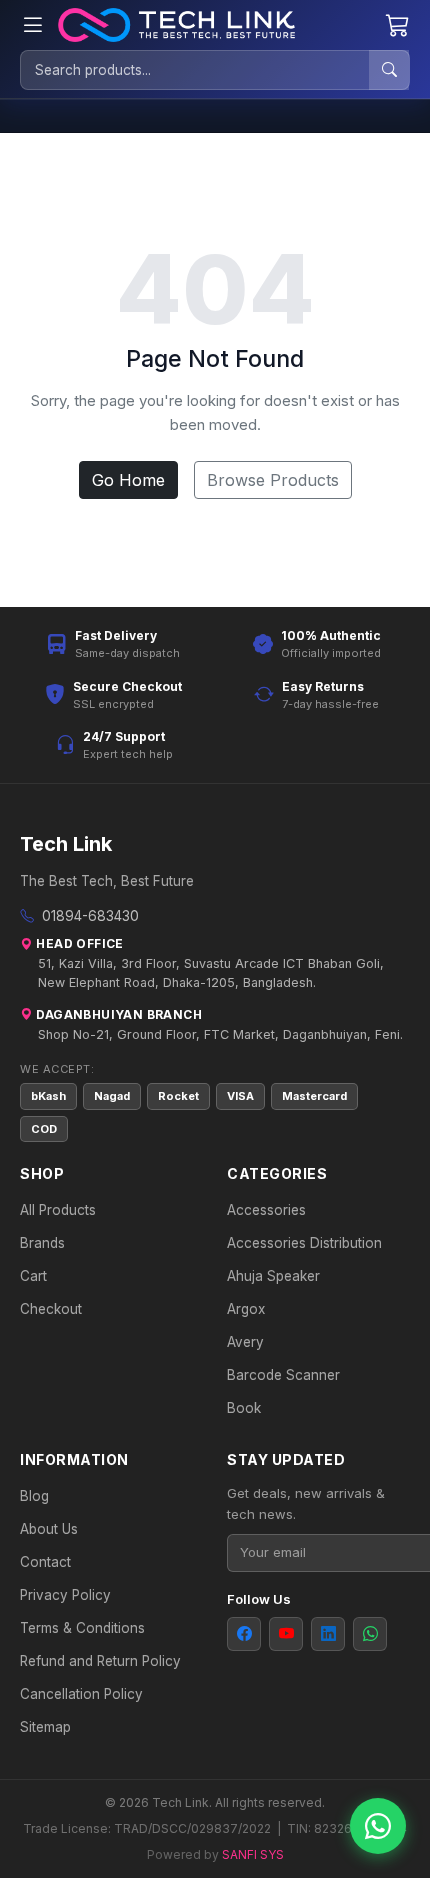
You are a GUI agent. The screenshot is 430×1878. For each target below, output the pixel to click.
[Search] (389, 70)
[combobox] (195, 70)
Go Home (128, 480)
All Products (58, 1210)
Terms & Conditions (82, 1628)
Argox (246, 1309)
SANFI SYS (253, 1854)
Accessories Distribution (304, 1243)
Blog (34, 1496)
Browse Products (273, 480)
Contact (45, 1562)
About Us (49, 1529)
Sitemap (45, 1727)
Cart (33, 1276)
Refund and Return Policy (100, 1661)
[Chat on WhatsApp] (378, 1826)
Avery (245, 1342)
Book (244, 1408)
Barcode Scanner (283, 1375)
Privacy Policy (65, 1595)
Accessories (266, 1210)
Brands (42, 1243)
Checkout (51, 1309)
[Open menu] (33, 25)
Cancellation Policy (81, 1694)
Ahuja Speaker (273, 1276)
